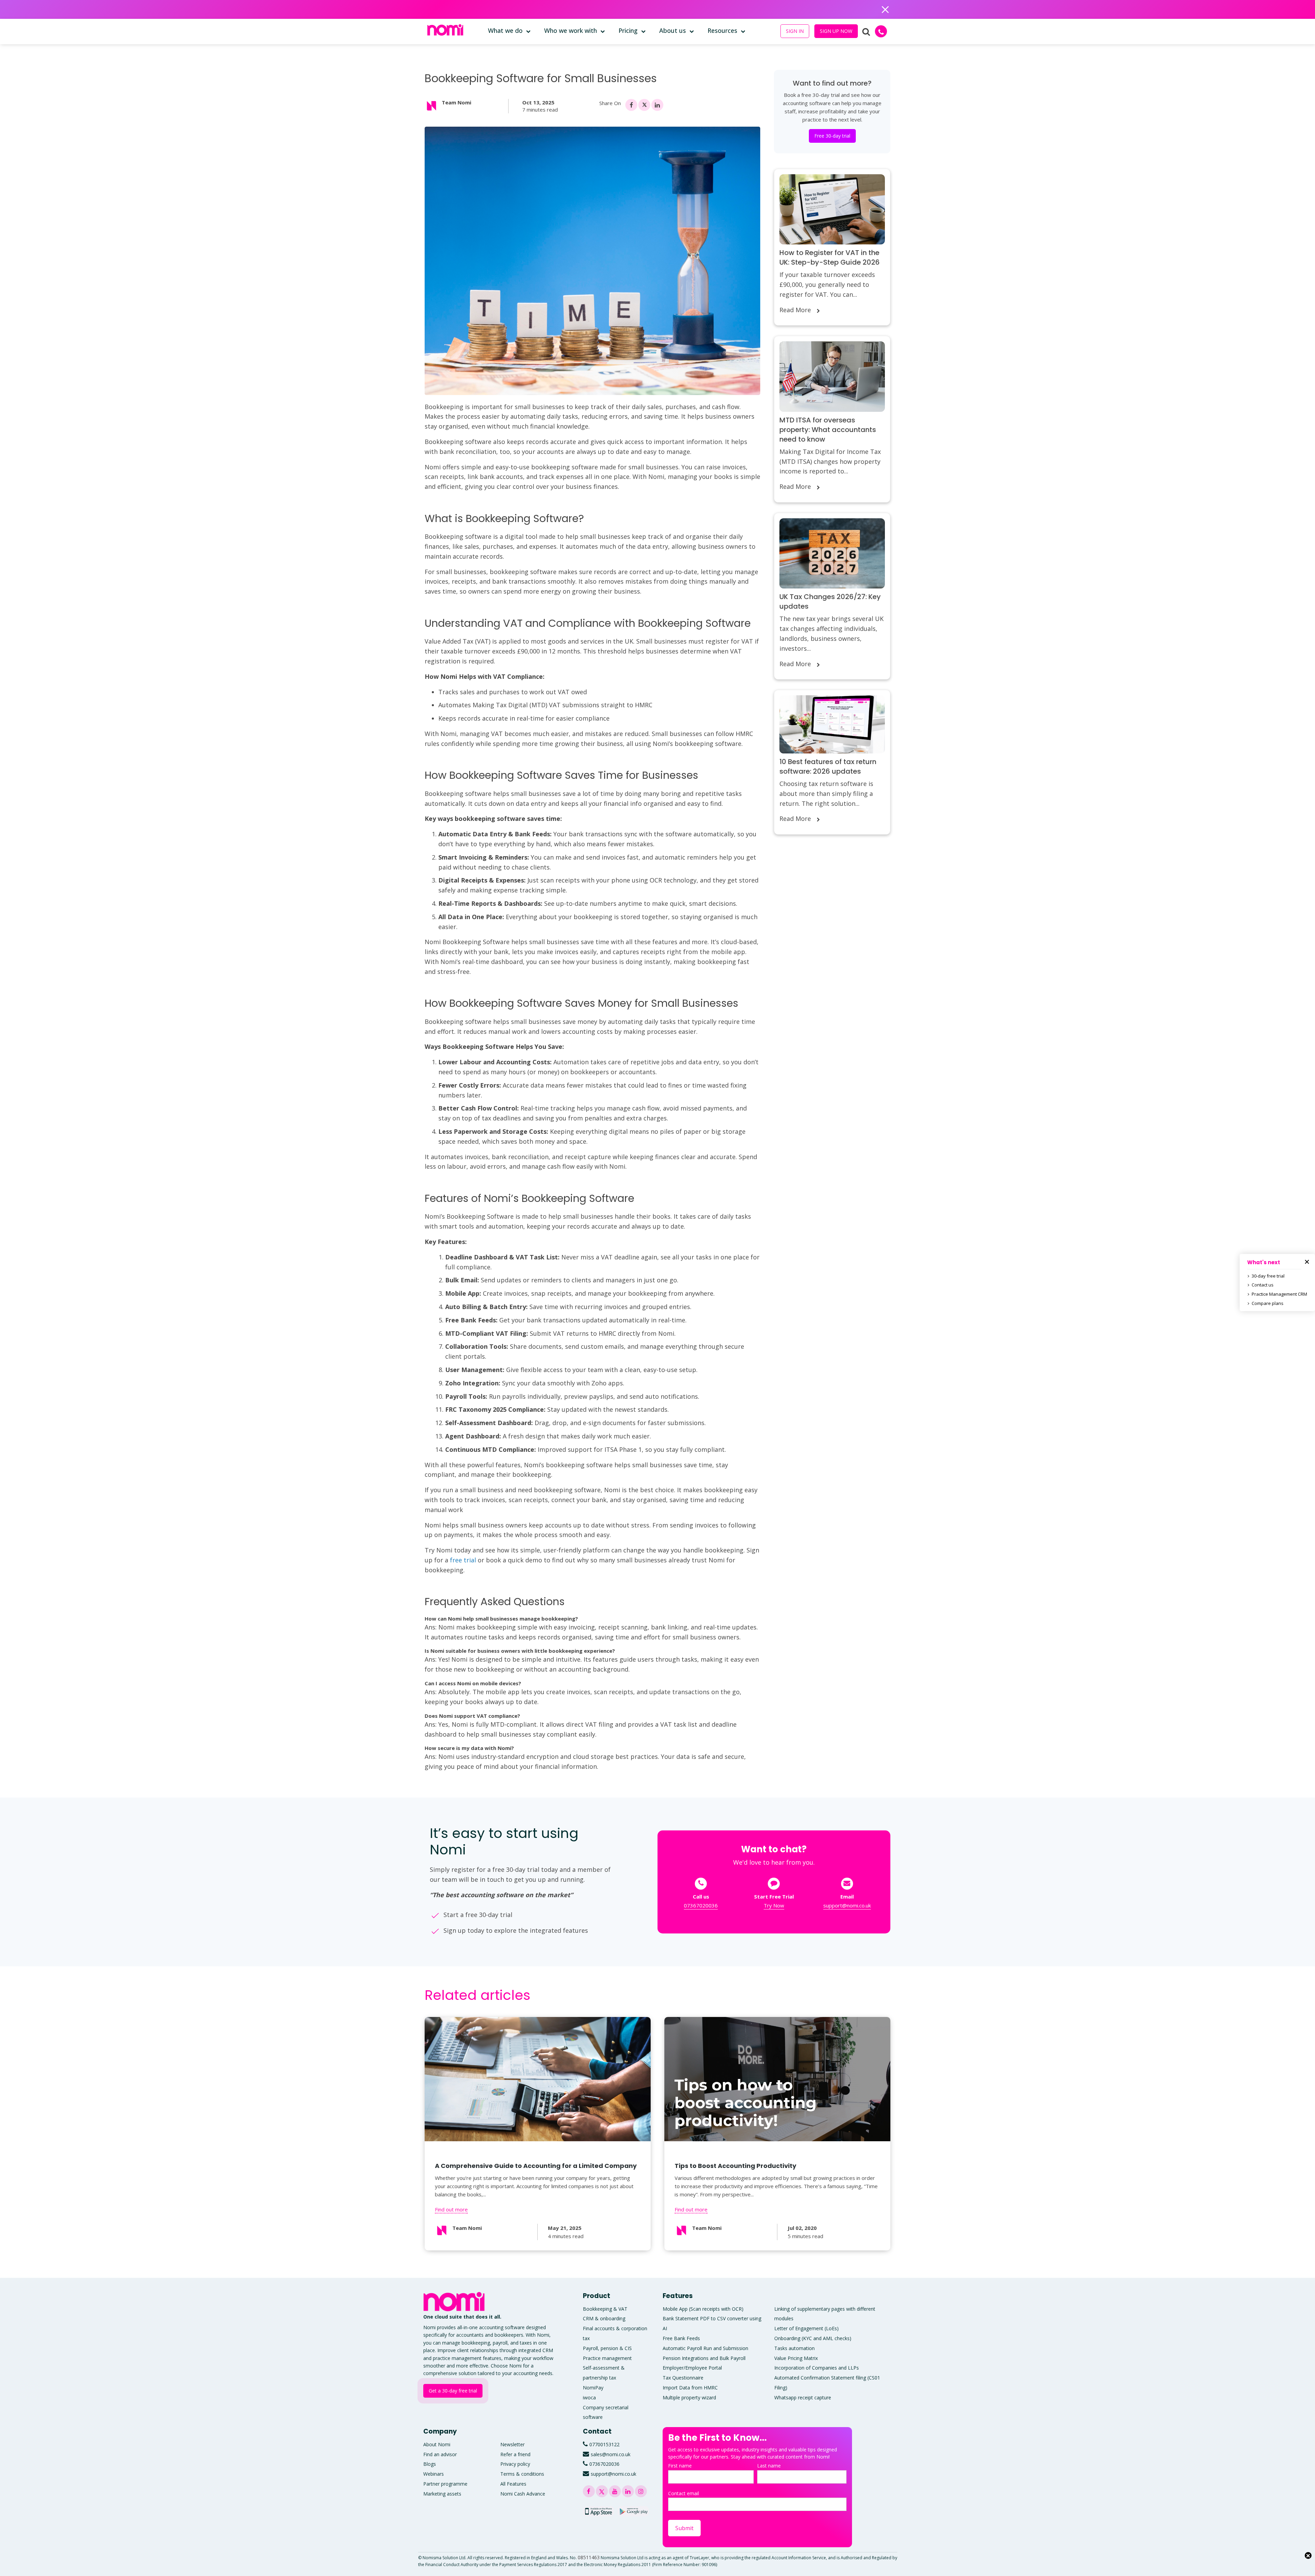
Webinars (434, 2474)
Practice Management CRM (1279, 1294)
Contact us (1263, 1285)
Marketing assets (442, 2494)
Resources (722, 30)
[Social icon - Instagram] (641, 2491)
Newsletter (512, 2444)
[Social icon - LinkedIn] (657, 105)
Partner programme (445, 2484)
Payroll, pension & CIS (607, 2348)
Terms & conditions (522, 2474)
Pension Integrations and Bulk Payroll (704, 2358)
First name (680, 2466)
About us (673, 30)
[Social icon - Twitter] (644, 105)
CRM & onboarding (604, 2319)
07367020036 (701, 1905)
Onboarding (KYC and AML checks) (813, 2338)
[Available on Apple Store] (599, 2511)
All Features (513, 2484)
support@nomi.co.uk (847, 1905)
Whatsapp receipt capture (803, 2397)
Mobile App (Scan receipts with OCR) (703, 2309)
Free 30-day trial (832, 136)
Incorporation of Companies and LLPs (817, 2368)
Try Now (774, 1905)
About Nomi (437, 2444)
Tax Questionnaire (683, 2378)
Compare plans (1268, 1303)
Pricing (628, 30)
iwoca (589, 2397)
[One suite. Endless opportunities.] (456, 2302)
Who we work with (571, 30)
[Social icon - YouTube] (615, 2491)
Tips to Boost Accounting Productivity (735, 2166)
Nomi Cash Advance (523, 2494)
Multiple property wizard (689, 2397)
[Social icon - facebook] (631, 105)
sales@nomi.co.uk (611, 2454)
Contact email (684, 2493)
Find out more (451, 2209)
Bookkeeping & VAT (605, 2309)
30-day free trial (1268, 1276)
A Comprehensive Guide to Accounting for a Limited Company (536, 2166)
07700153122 (604, 2444)
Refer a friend (515, 2454)
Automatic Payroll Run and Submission (705, 2348)
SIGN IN (795, 31)
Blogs (430, 2464)
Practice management (607, 2358)
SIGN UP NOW (836, 31)
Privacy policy (515, 2464)
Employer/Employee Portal (692, 2368)
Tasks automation (794, 2348)
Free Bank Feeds (681, 2338)
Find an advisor (440, 2454)
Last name (769, 2466)
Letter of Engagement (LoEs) (806, 2328)
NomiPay (593, 2388)
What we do (505, 30)
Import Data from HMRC (690, 2388)
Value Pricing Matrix (796, 2358)
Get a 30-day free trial (453, 2391)
